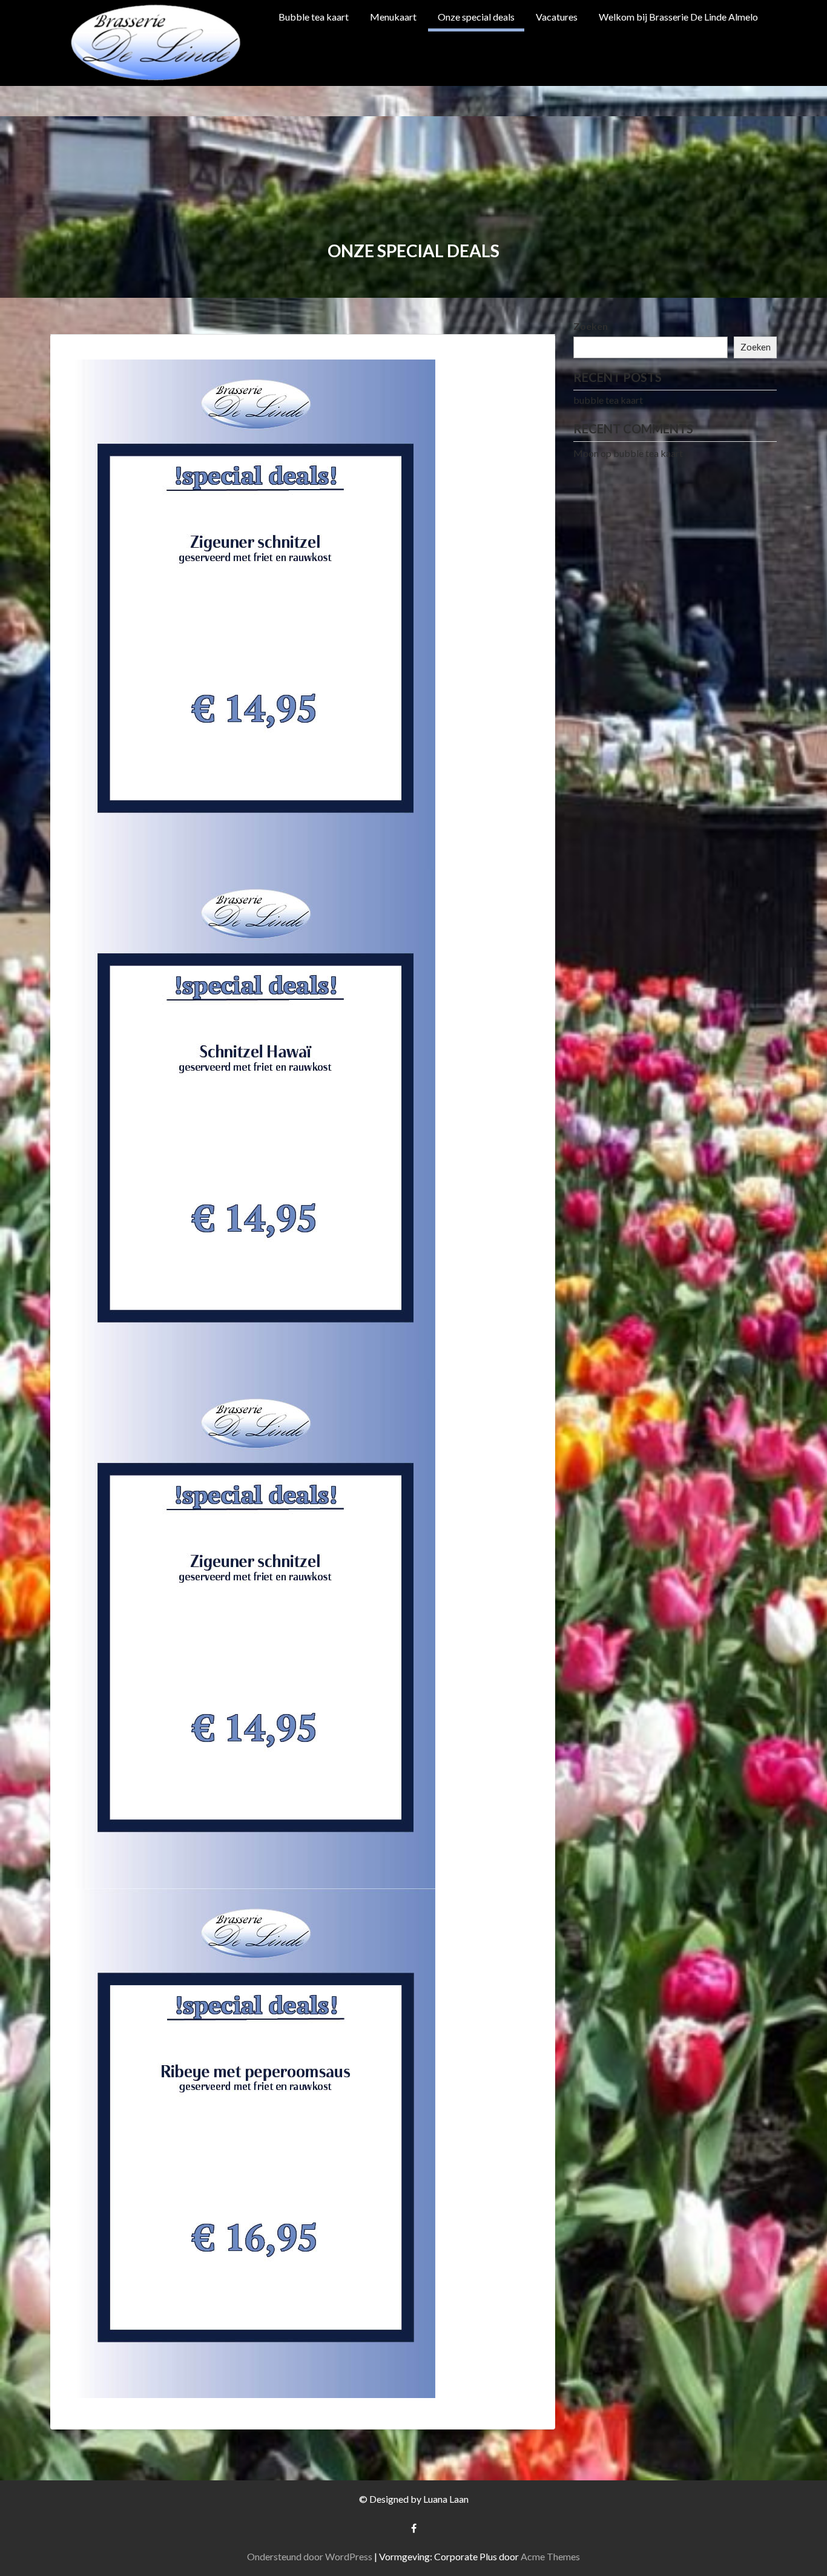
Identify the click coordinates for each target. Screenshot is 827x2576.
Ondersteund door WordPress (310, 2556)
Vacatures (557, 17)
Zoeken (591, 326)
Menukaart (393, 17)
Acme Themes (550, 2556)
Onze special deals (476, 17)
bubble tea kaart (608, 400)
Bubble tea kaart (314, 17)
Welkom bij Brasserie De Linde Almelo (678, 17)
